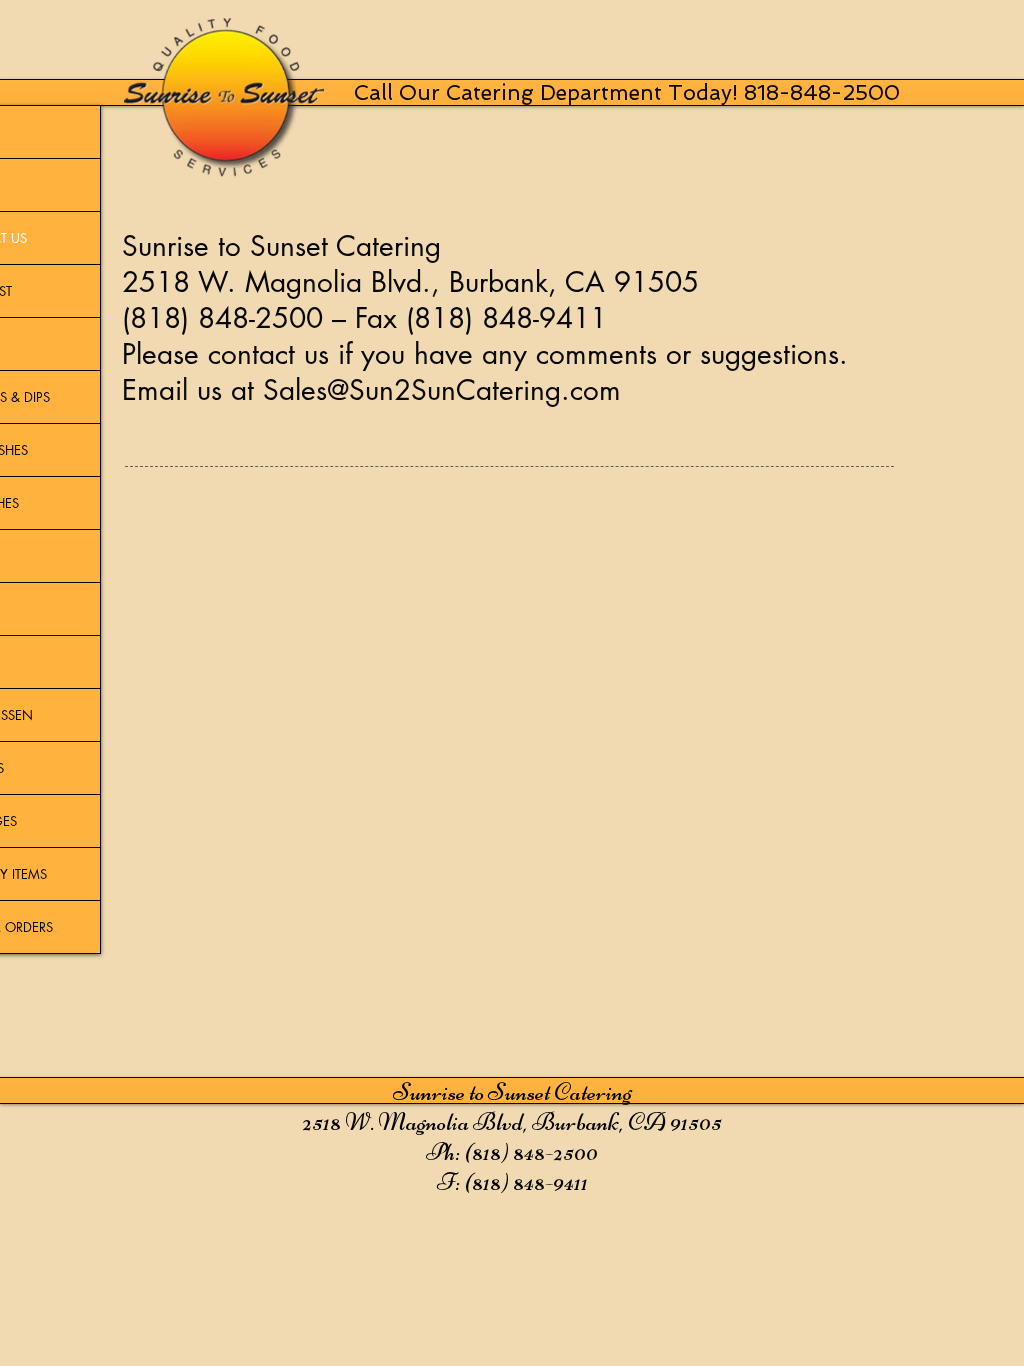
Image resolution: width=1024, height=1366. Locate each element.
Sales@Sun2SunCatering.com (442, 390)
